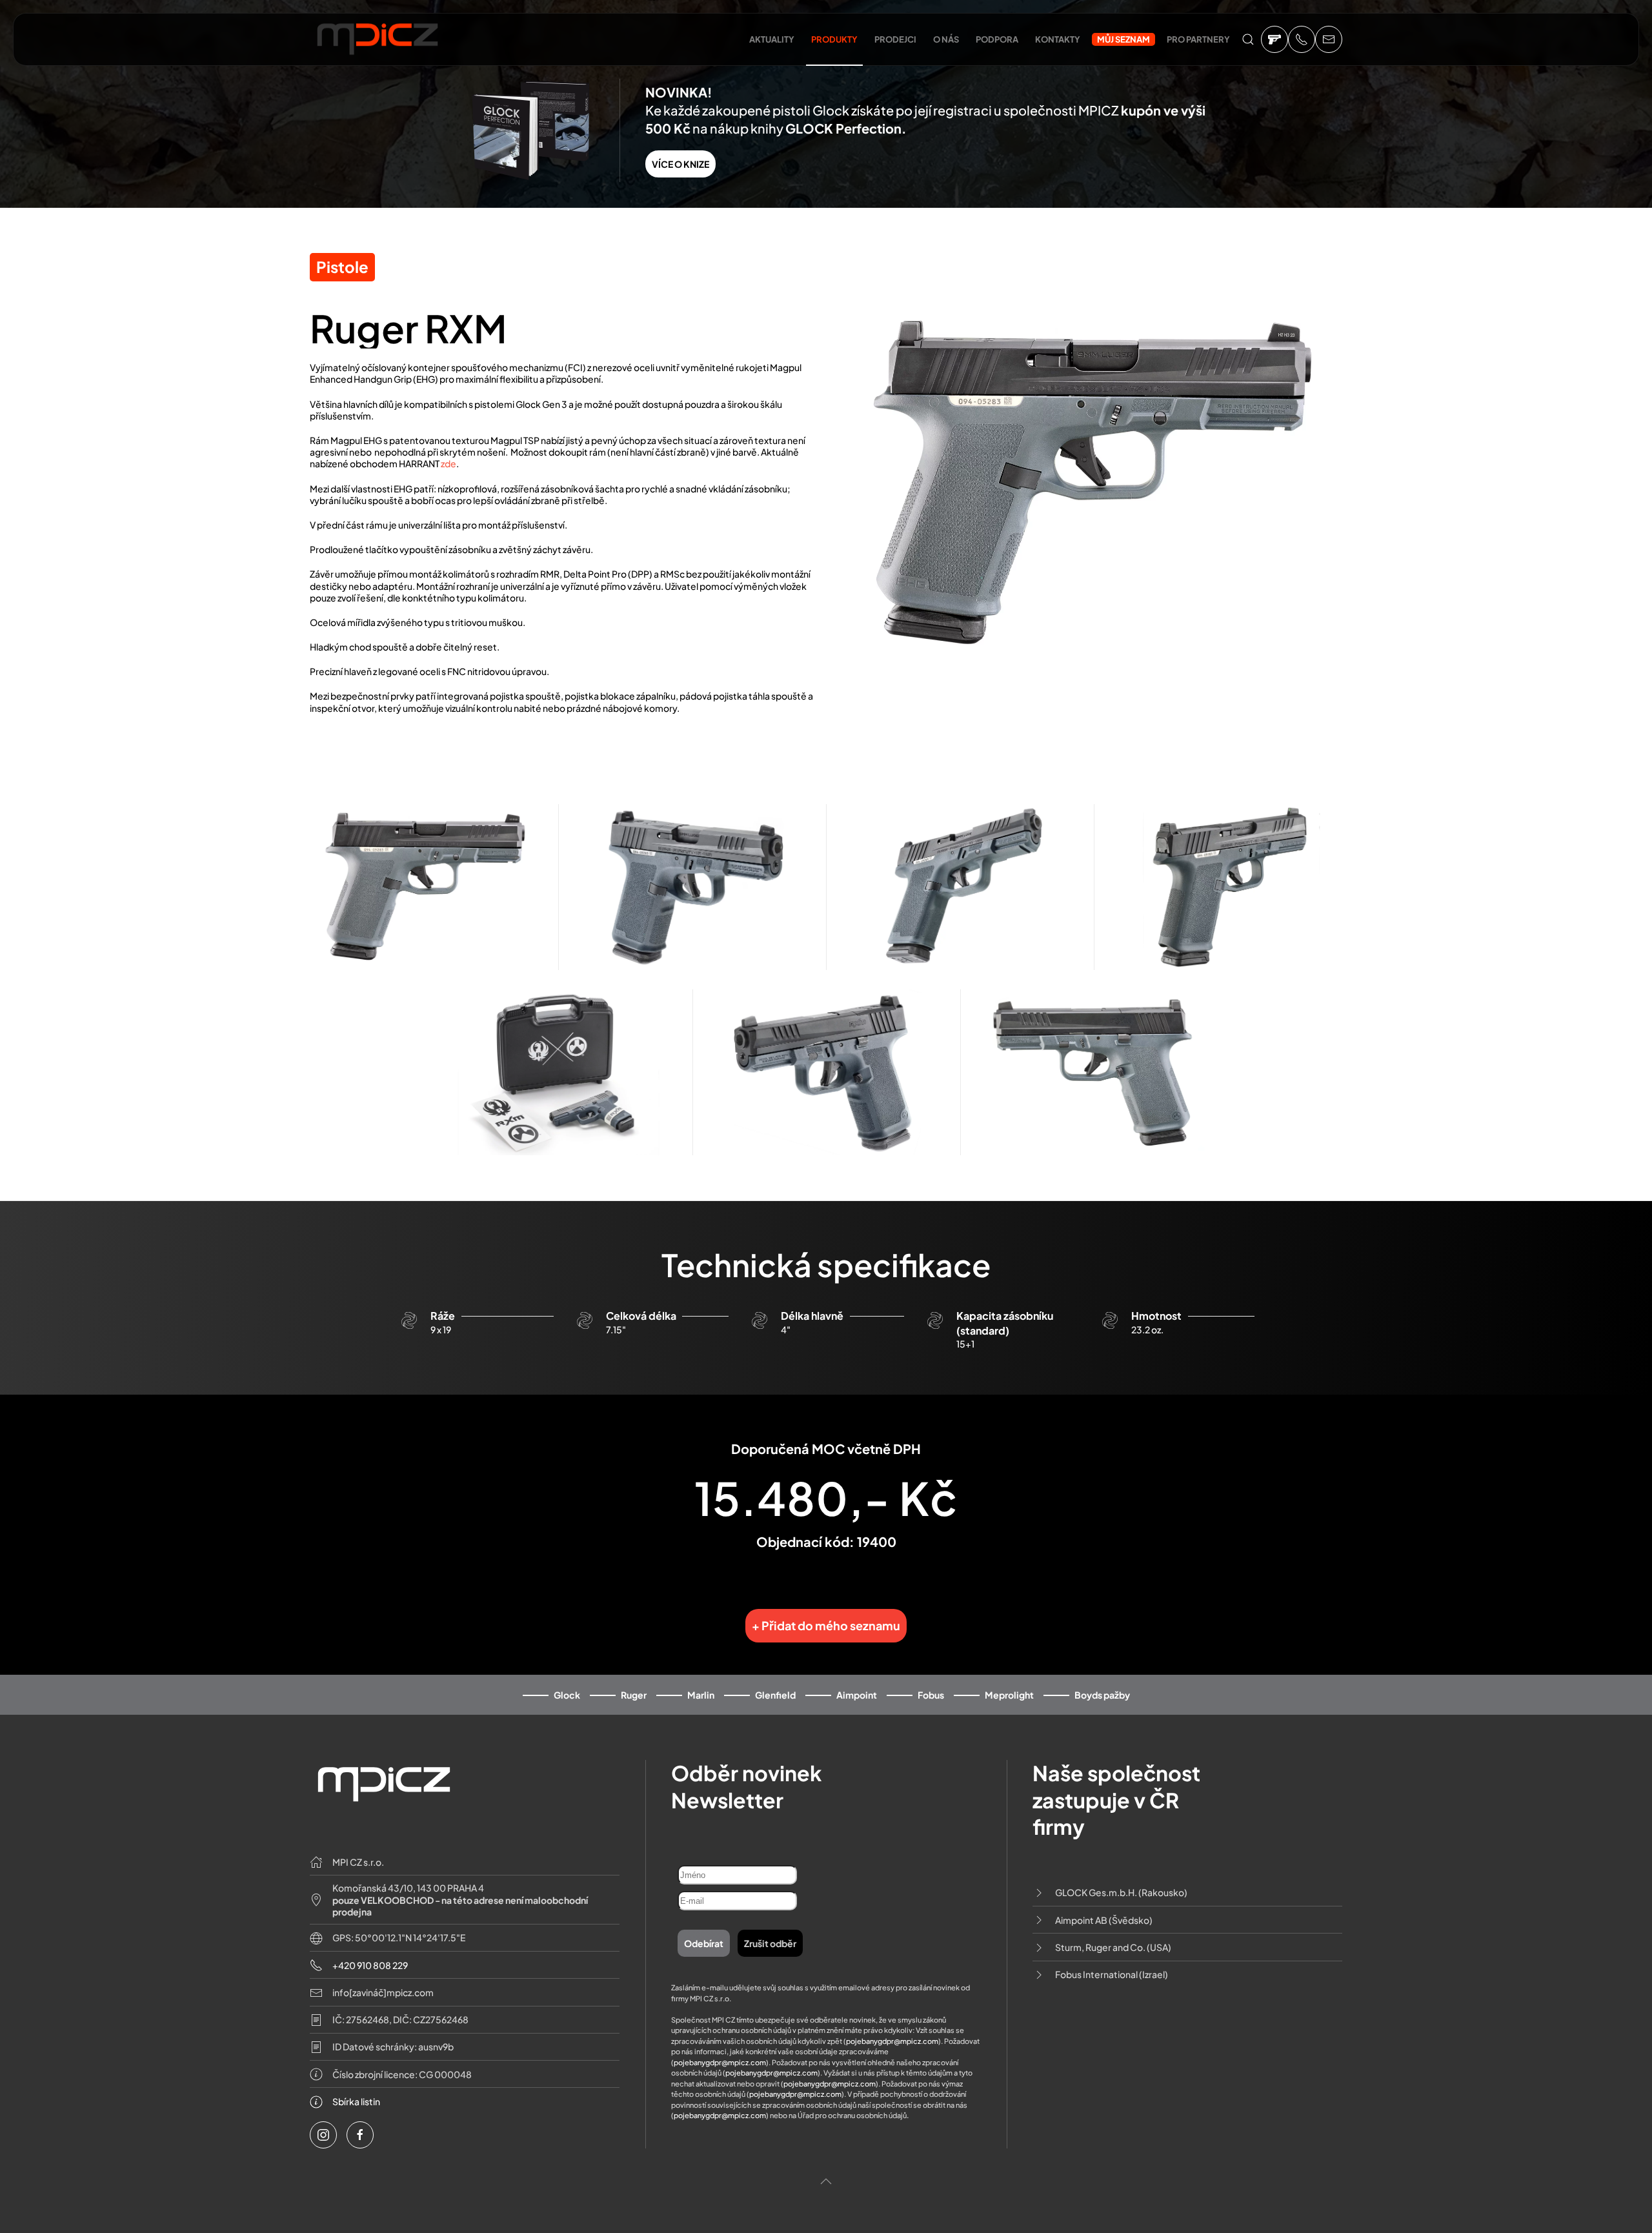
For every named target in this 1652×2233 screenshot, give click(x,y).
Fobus (931, 1695)
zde (448, 463)
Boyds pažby (1102, 1695)
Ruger (634, 1695)
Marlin (701, 1695)
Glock (567, 1695)
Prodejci (895, 39)
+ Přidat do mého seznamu (826, 1625)
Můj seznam (1123, 39)
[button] (1248, 39)
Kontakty (1058, 39)
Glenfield (775, 1695)
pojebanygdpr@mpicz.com (892, 2041)
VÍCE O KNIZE (680, 164)
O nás (946, 39)
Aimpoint (857, 1695)
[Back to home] (378, 46)
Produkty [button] (834, 39)
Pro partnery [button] (1198, 39)
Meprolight (1009, 1695)
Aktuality (772, 39)
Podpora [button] (997, 39)
